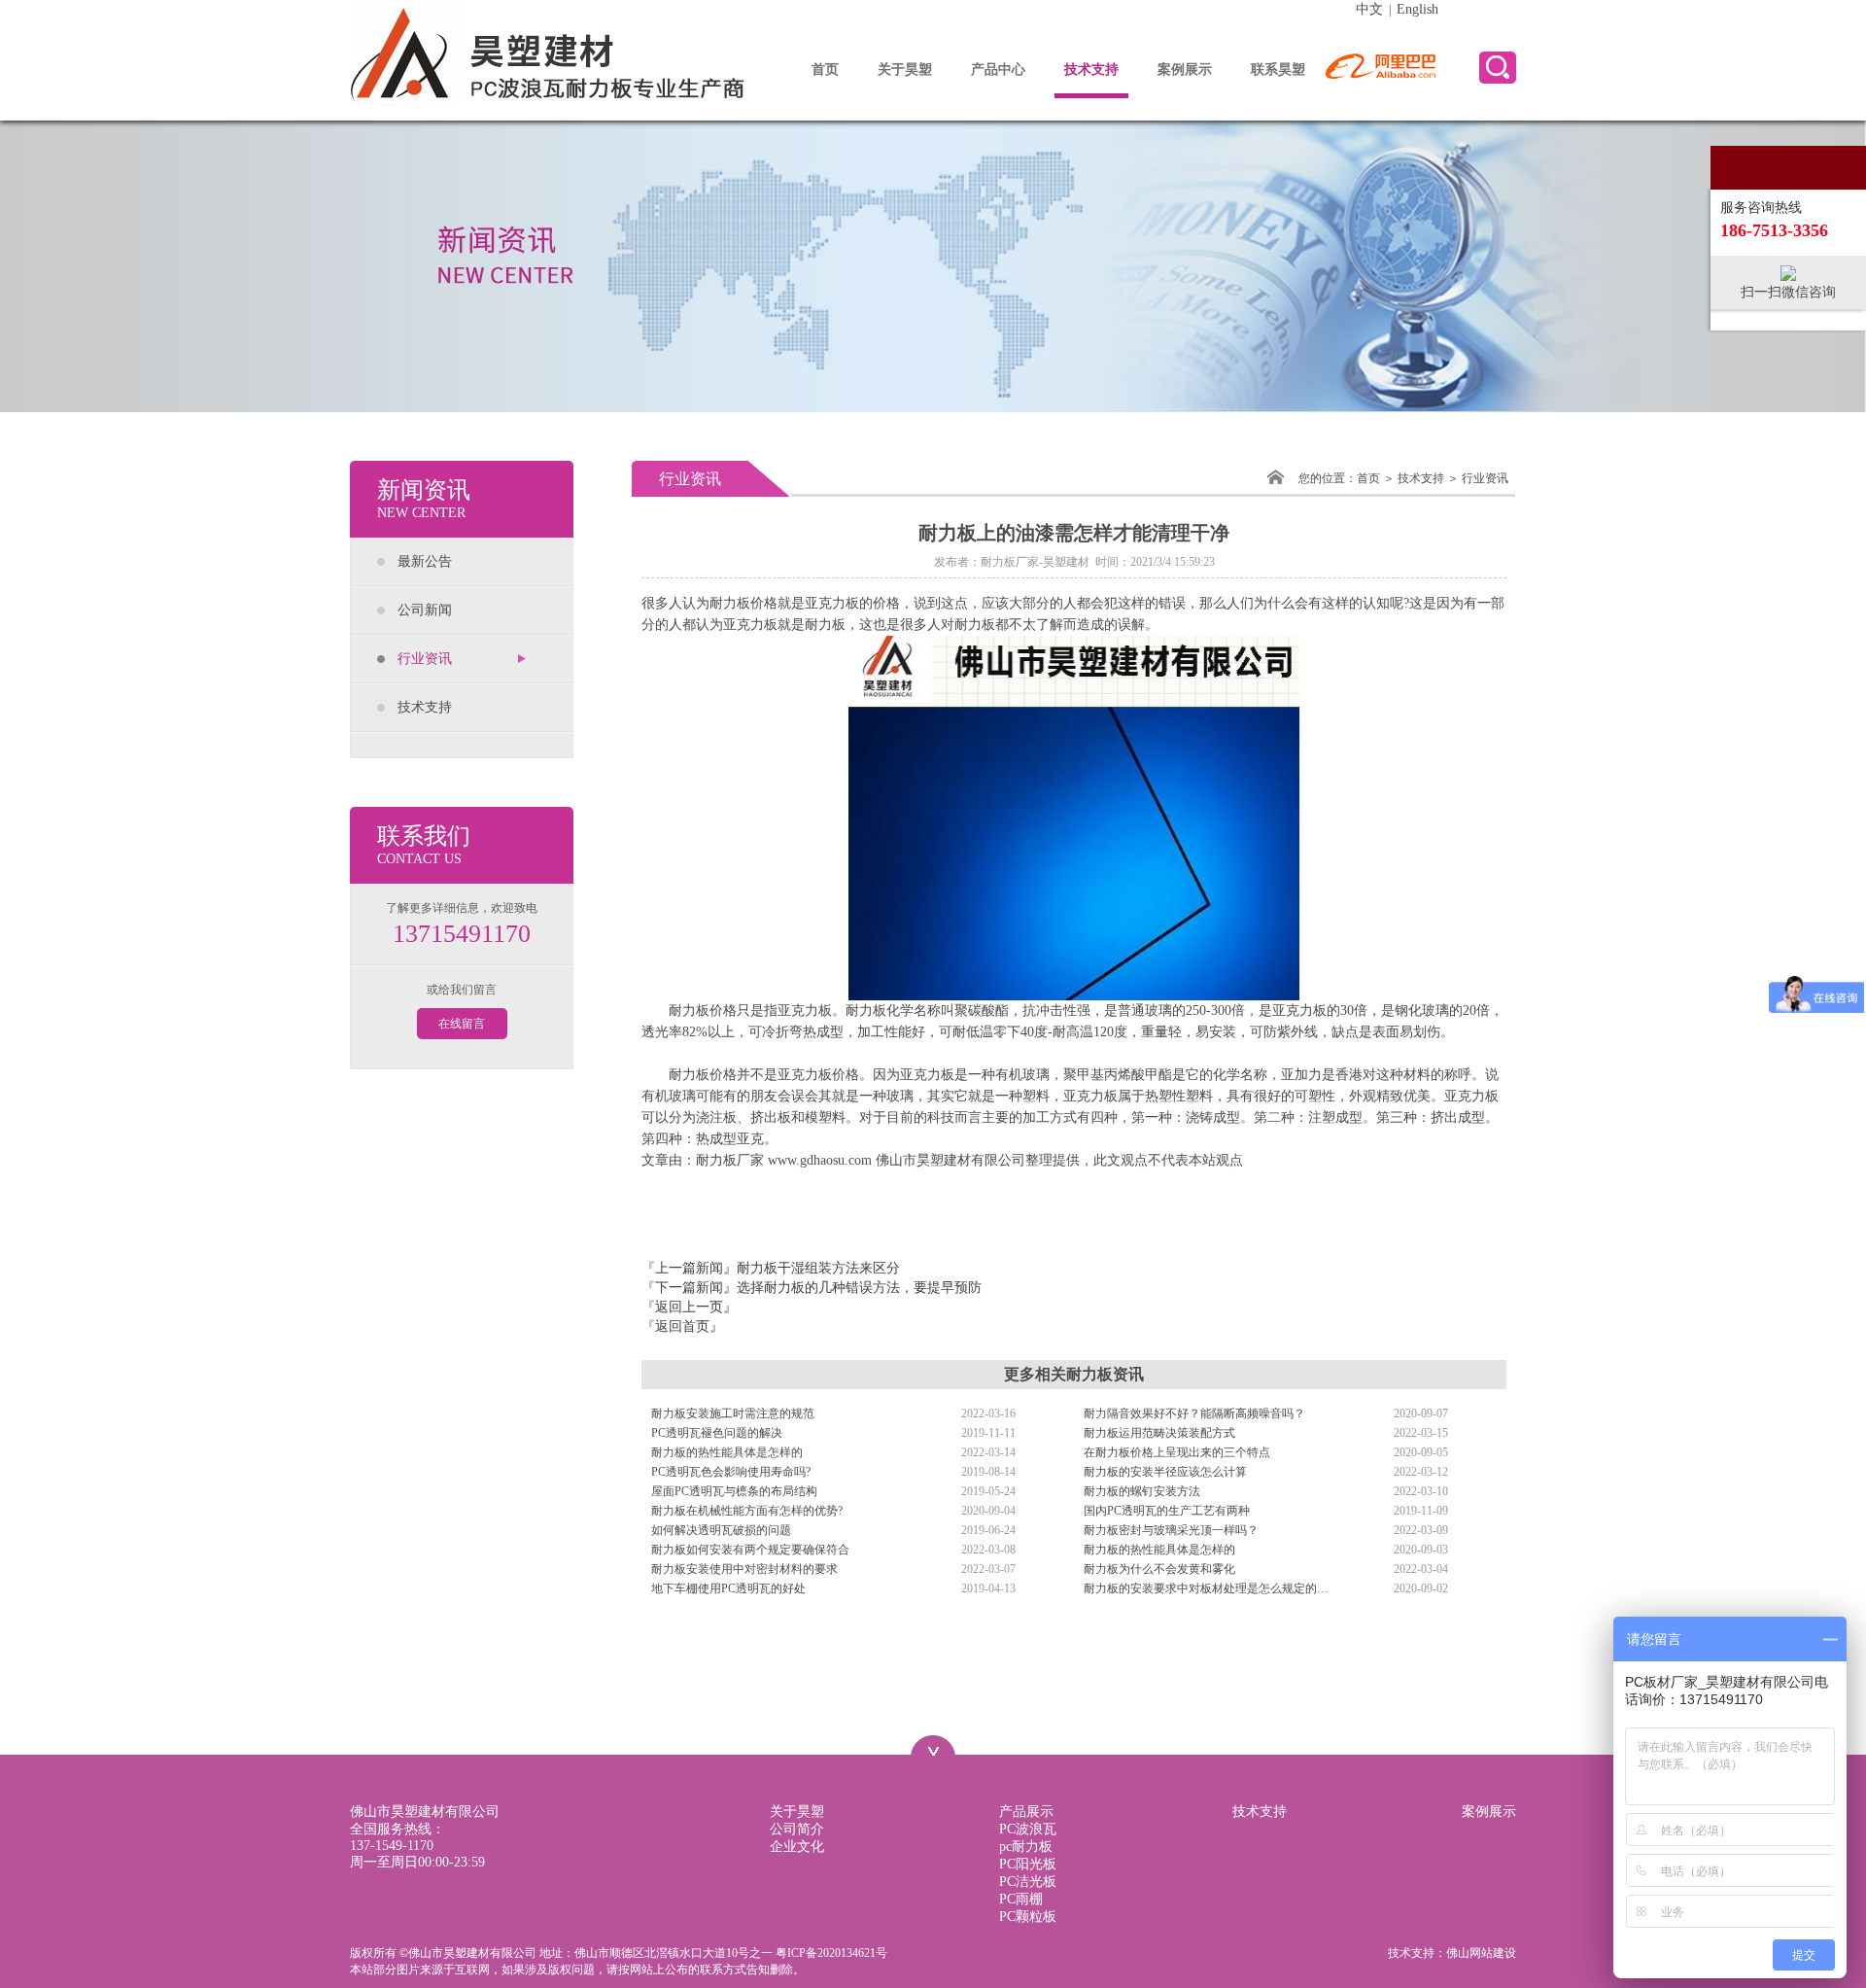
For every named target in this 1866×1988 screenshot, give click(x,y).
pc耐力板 (1026, 1847)
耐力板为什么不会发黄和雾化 (1159, 1569)
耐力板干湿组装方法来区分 (818, 1268)
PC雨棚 (1021, 1899)
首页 (825, 70)
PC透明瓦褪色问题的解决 (717, 1433)
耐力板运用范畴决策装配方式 (1159, 1433)
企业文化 (797, 1847)
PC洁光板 (1028, 1882)
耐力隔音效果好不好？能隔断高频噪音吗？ (1194, 1413)
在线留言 (462, 1024)
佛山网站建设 (1481, 1953)
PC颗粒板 (1028, 1917)
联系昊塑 (1278, 70)
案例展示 (1185, 70)
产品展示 (1026, 1812)
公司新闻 (425, 610)
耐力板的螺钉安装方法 (1142, 1491)
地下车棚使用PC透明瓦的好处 (728, 1588)
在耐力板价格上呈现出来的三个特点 (1177, 1452)
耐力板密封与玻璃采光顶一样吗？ (1171, 1530)
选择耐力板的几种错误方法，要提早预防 (859, 1288)
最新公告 (425, 561)
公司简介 (797, 1829)
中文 (1369, 9)
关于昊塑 (905, 70)
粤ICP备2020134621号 (831, 1953)
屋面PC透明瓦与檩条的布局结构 (734, 1491)
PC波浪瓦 (1028, 1829)
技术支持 (1091, 70)
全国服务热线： (397, 1837)
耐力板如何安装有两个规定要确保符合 (750, 1550)
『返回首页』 (682, 1326)
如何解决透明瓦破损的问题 (721, 1530)
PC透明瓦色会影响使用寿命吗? (731, 1472)
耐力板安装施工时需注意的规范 (733, 1413)
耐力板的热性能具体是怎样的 (727, 1452)
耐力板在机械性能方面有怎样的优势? (747, 1511)
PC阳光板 (1028, 1864)
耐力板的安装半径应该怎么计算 (1165, 1472)
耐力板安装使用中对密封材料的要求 (744, 1569)
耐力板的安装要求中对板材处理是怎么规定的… (1206, 1588)
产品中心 (998, 70)
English (1417, 9)
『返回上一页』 (689, 1307)
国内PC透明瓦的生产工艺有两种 (1167, 1511)
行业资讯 (425, 659)
